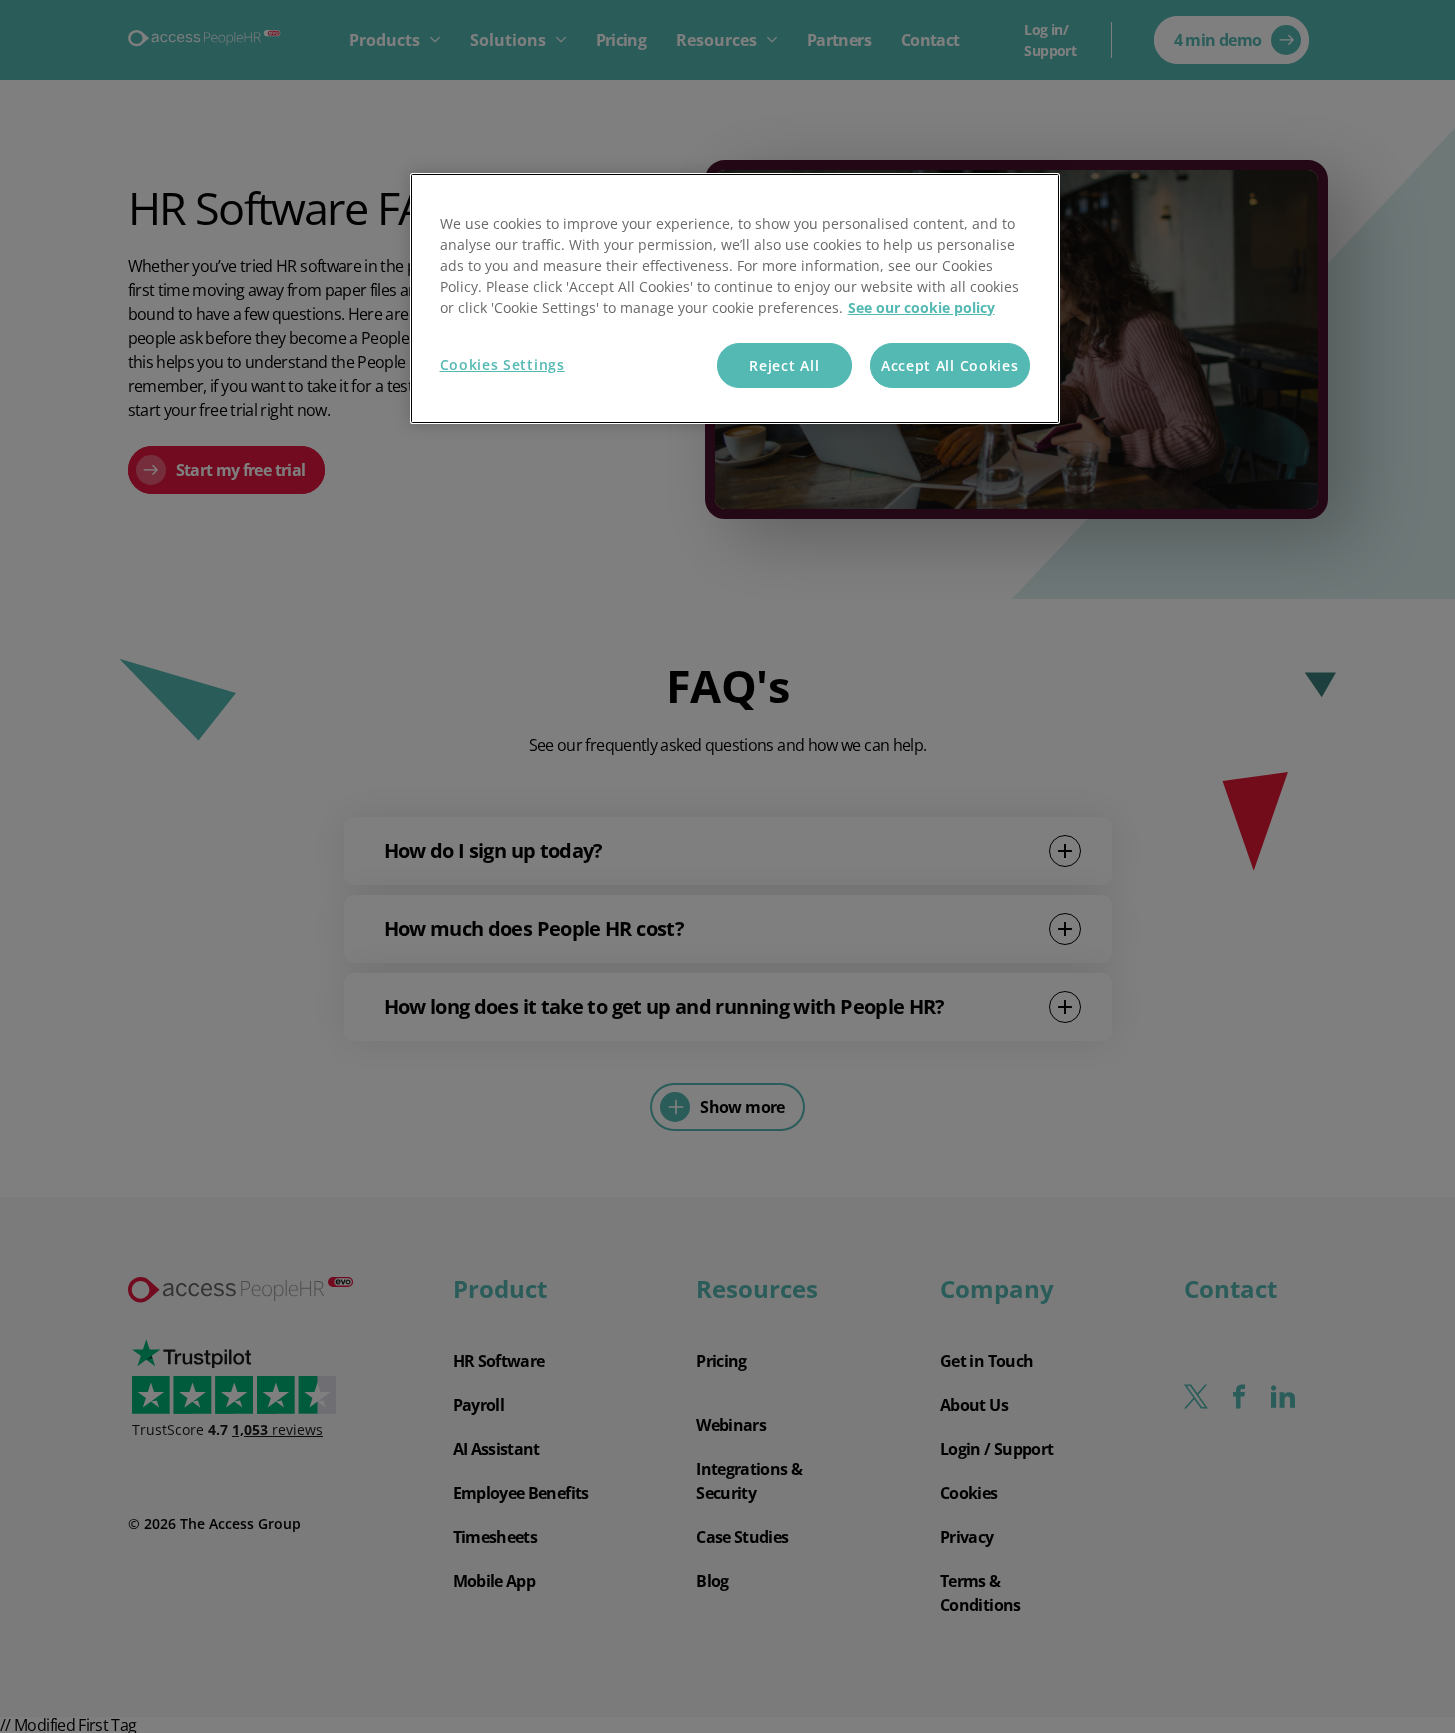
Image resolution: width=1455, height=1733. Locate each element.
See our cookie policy (921, 307)
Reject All (784, 365)
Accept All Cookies (950, 365)
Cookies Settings (502, 364)
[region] (735, 298)
